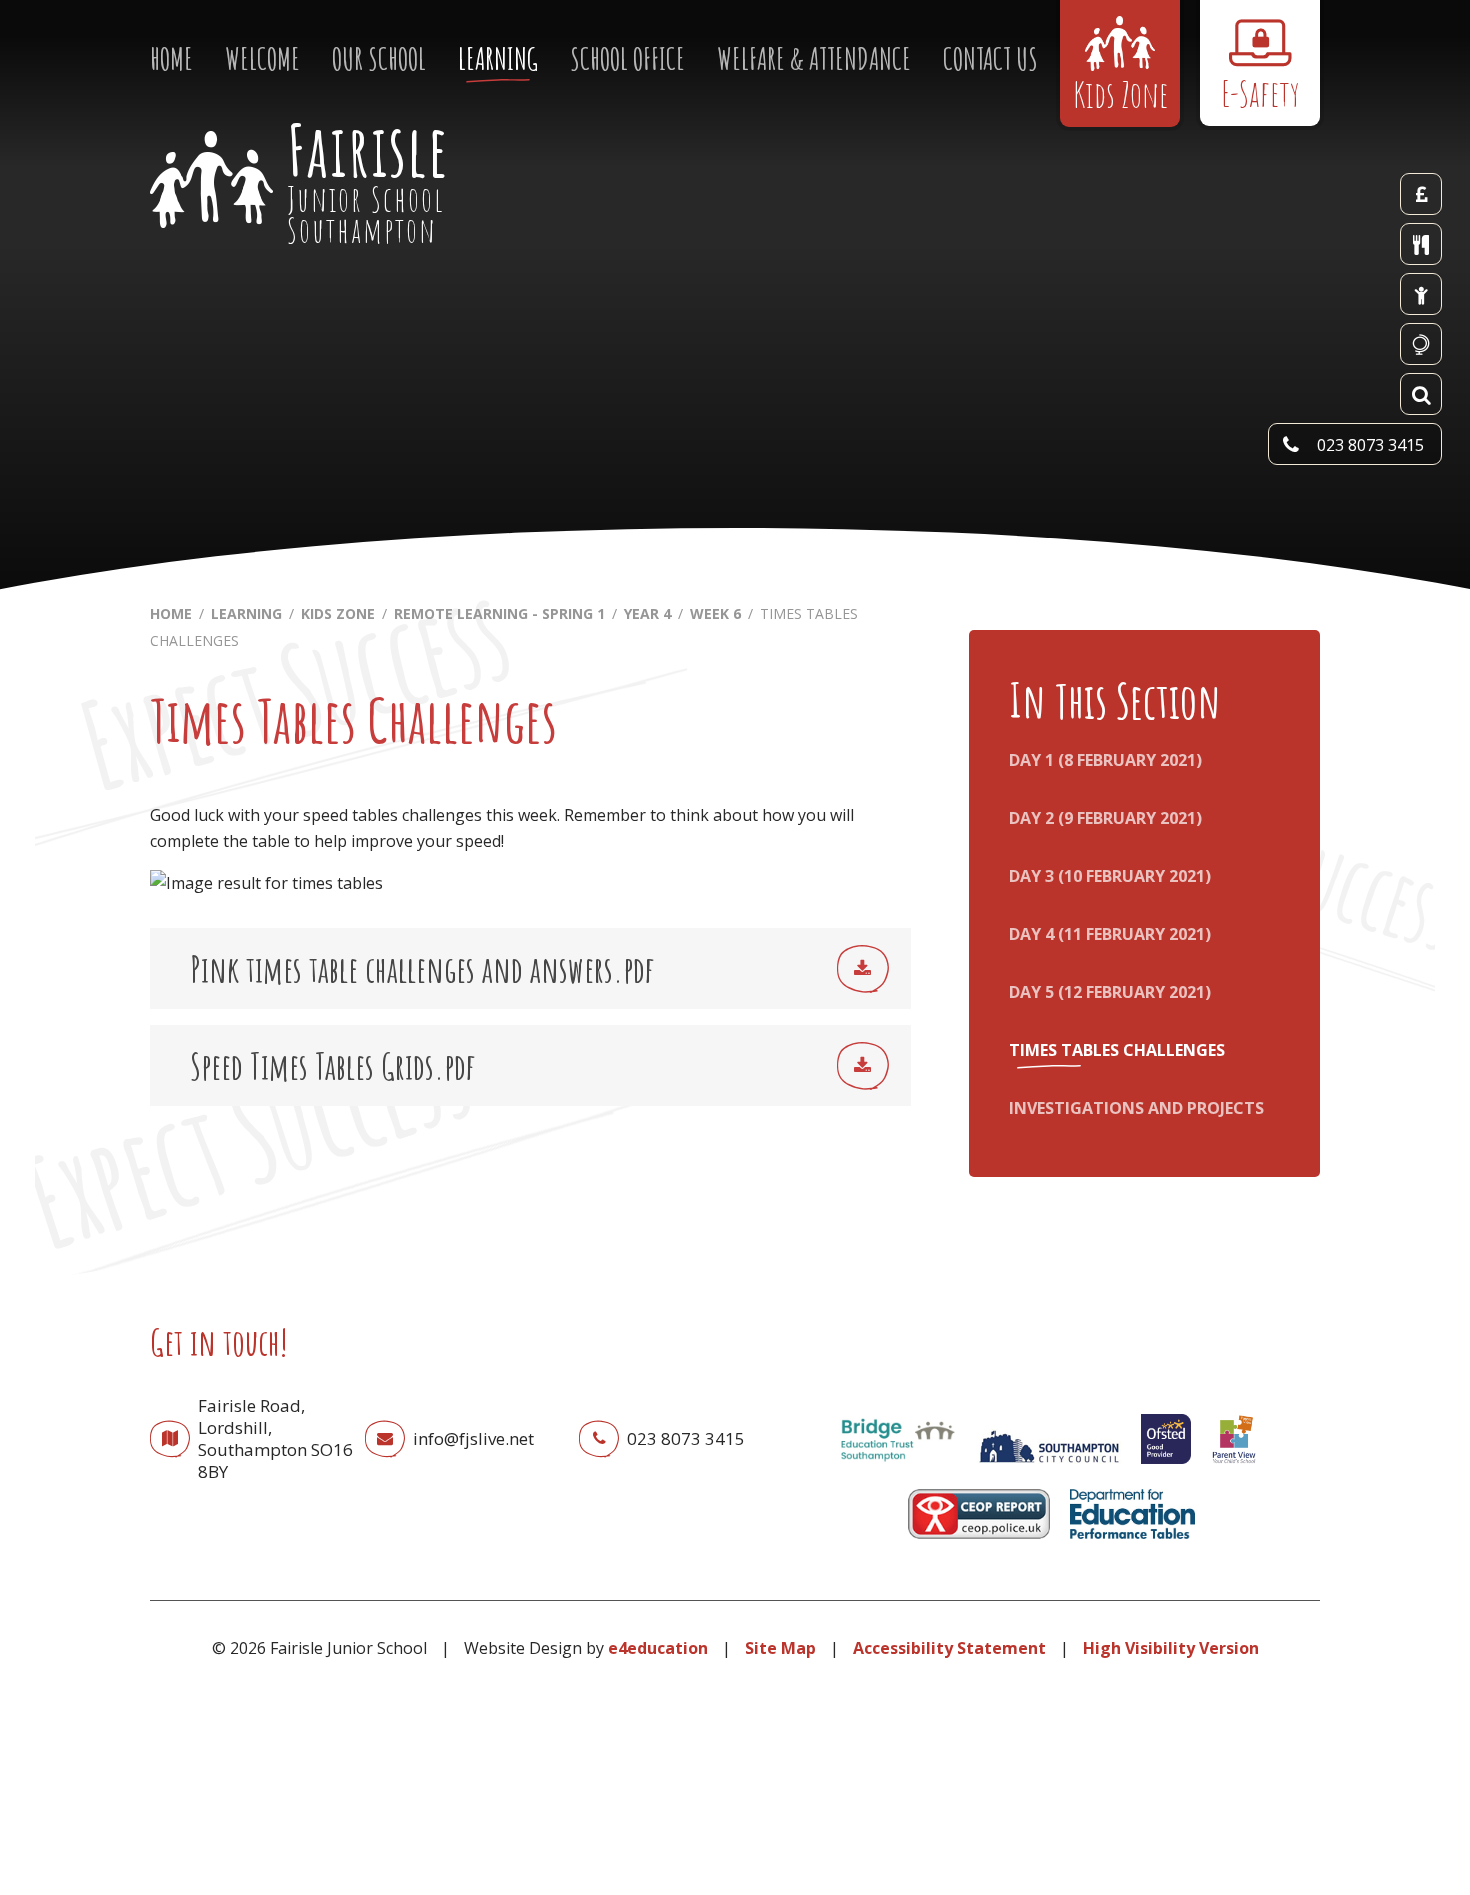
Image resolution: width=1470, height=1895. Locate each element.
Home (171, 613)
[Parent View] (1234, 1468)
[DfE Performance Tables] (1133, 1543)
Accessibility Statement (949, 1648)
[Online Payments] (1421, 194)
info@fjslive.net (473, 1438)
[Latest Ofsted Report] (1166, 1468)
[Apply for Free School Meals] (1421, 294)
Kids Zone (338, 613)
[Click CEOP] (979, 1543)
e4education (658, 1648)
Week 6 (715, 613)
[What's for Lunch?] (1421, 244)
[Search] (1421, 394)
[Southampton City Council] (1049, 1468)
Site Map (780, 1648)
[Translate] (1421, 344)
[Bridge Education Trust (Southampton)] (897, 1468)
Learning (246, 613)
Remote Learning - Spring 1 (499, 613)
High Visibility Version (1171, 1648)
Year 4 (647, 613)
